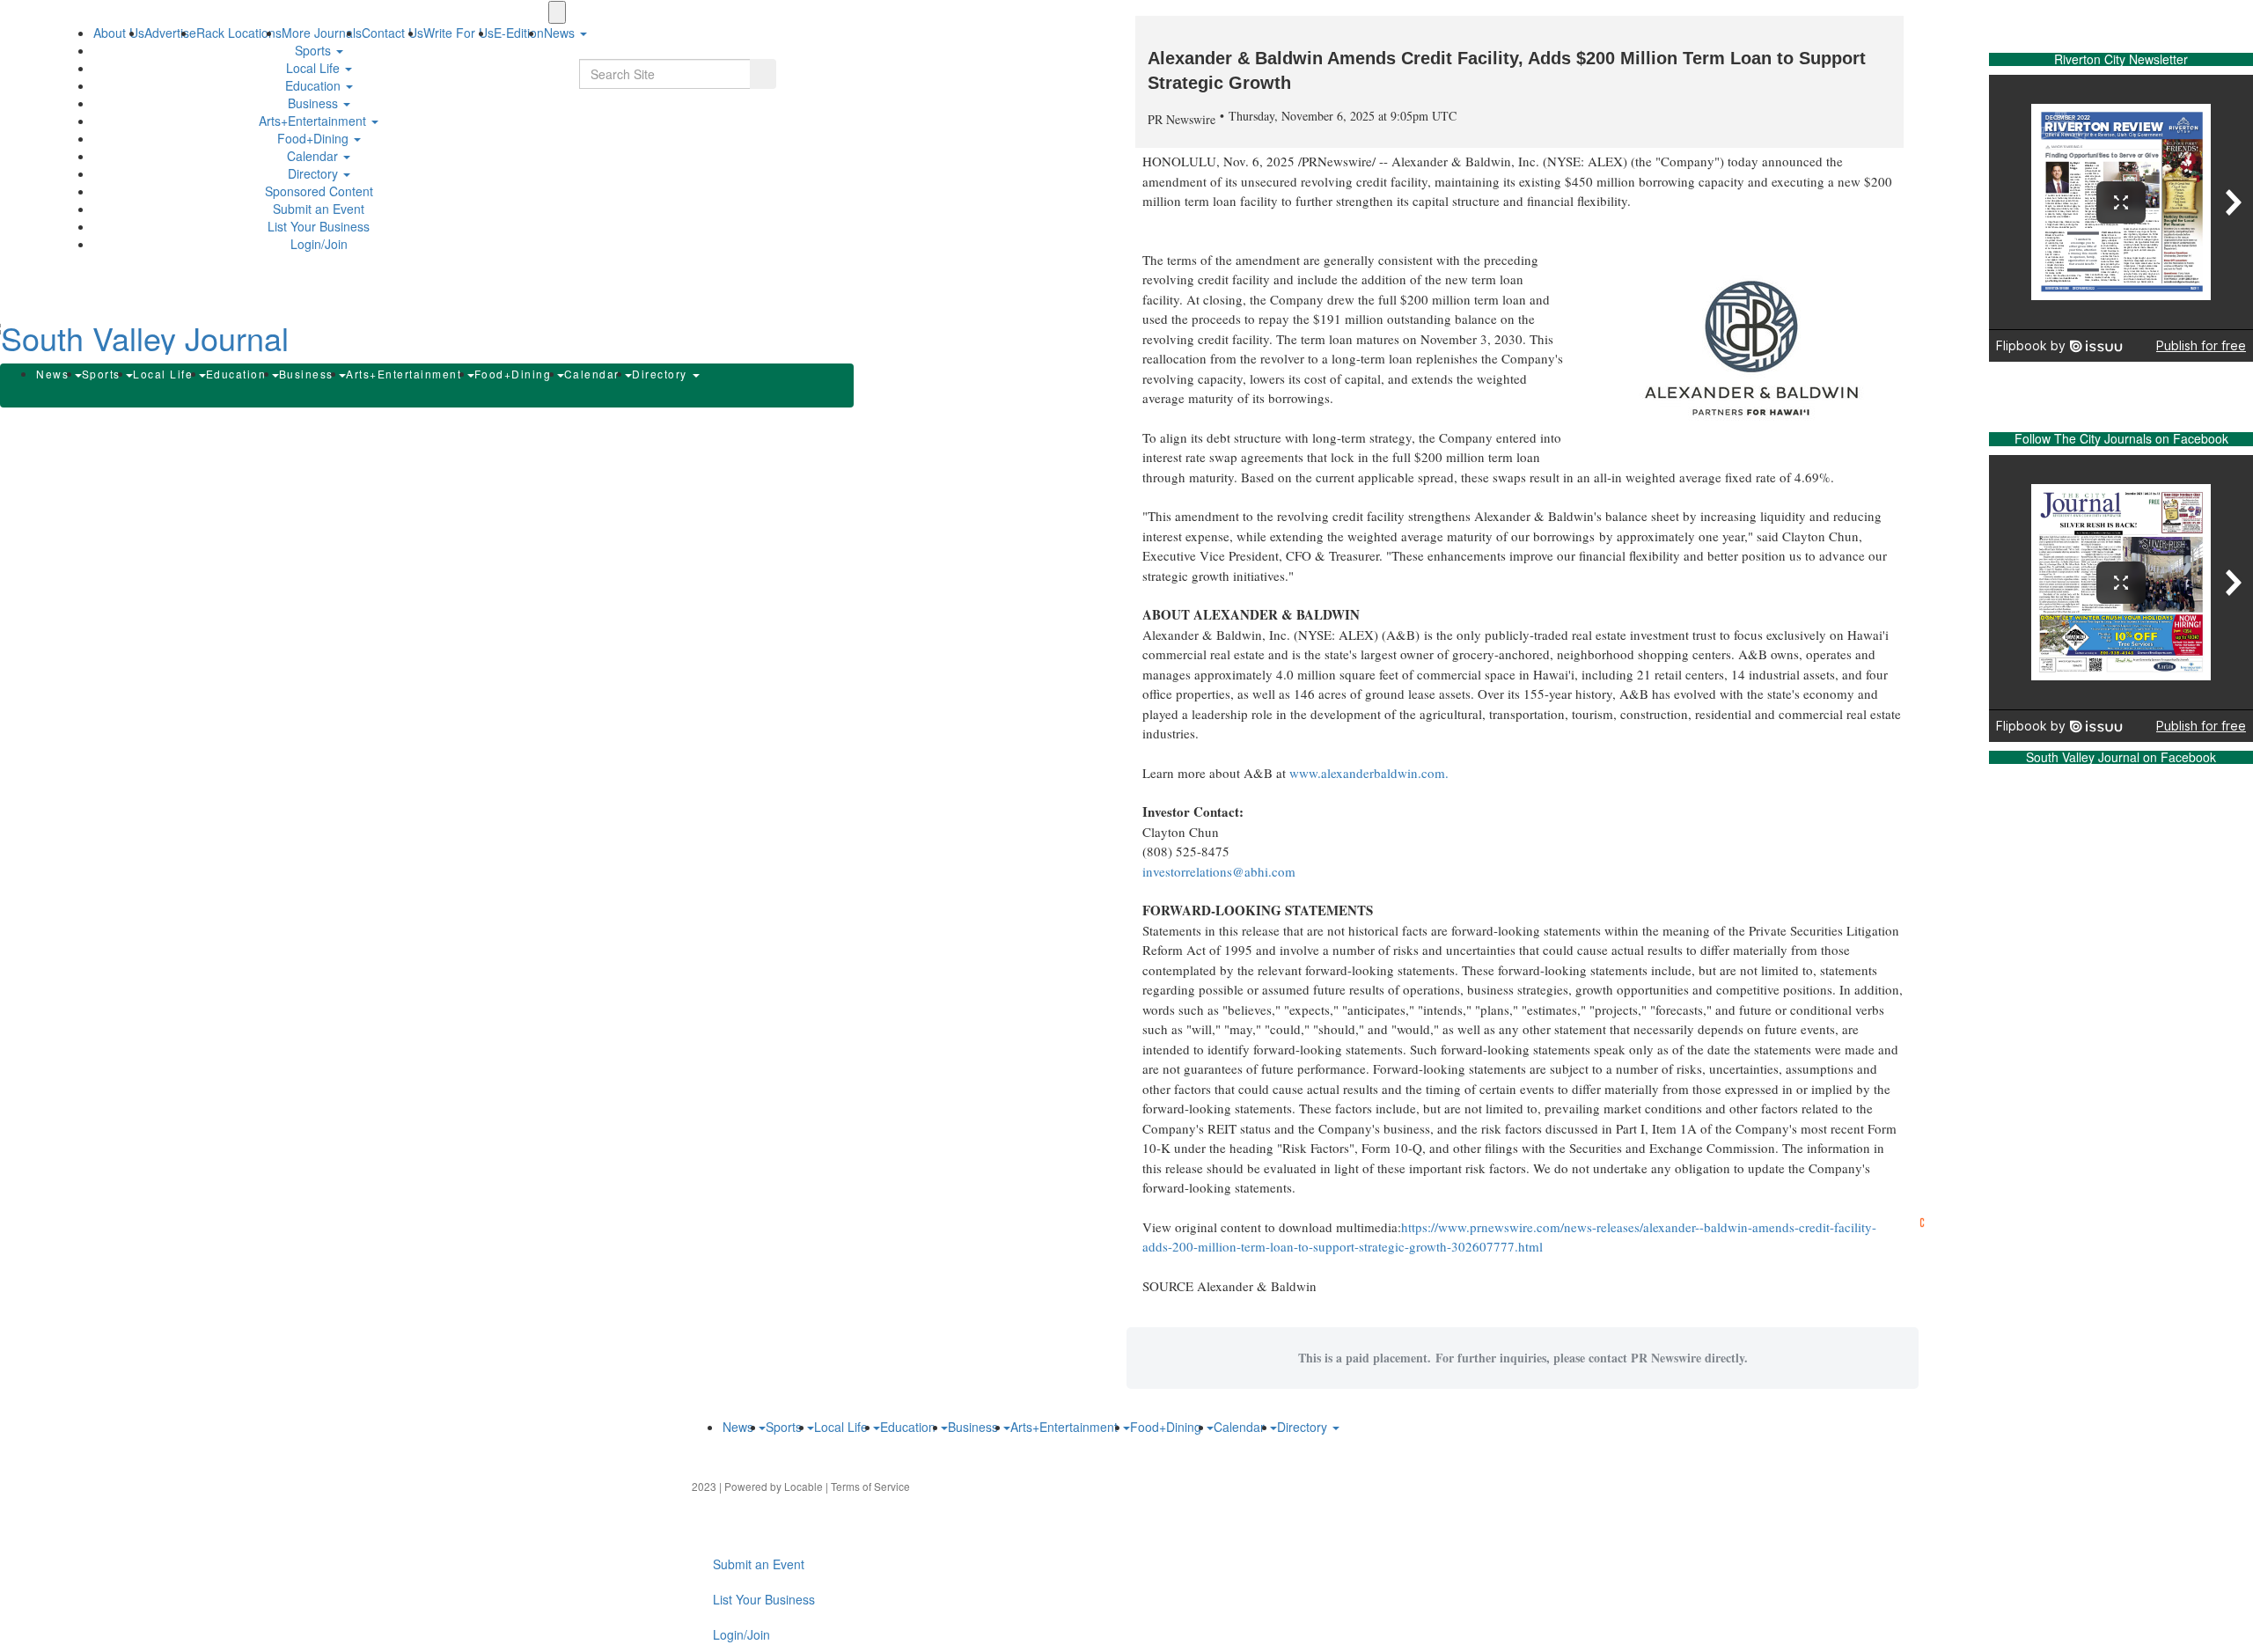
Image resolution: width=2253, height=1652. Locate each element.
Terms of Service (870, 1486)
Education (315, 85)
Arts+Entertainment (314, 121)
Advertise (170, 33)
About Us (119, 33)
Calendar (314, 156)
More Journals (322, 33)
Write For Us (459, 33)
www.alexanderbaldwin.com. (1369, 773)
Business (315, 103)
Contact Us (393, 33)
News (55, 374)
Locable (804, 1486)
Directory (315, 173)
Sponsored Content (319, 191)
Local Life (315, 68)
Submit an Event (319, 209)
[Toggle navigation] (557, 12)
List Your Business (319, 226)
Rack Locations (239, 33)
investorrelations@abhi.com (1219, 871)
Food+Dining (315, 138)
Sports (315, 50)
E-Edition (519, 33)
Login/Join (319, 244)
